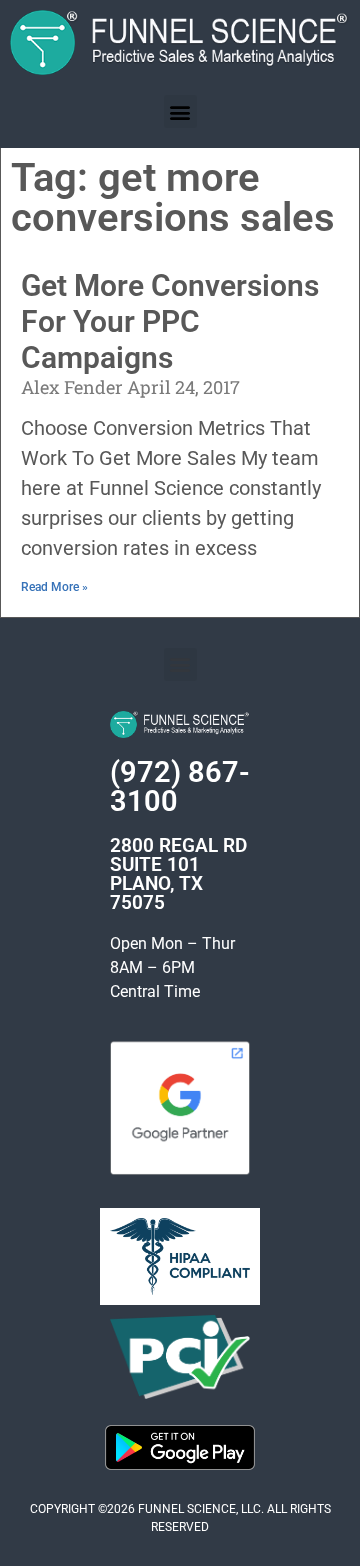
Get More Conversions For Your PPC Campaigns (170, 321)
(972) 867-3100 (180, 786)
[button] (180, 111)
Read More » (54, 587)
